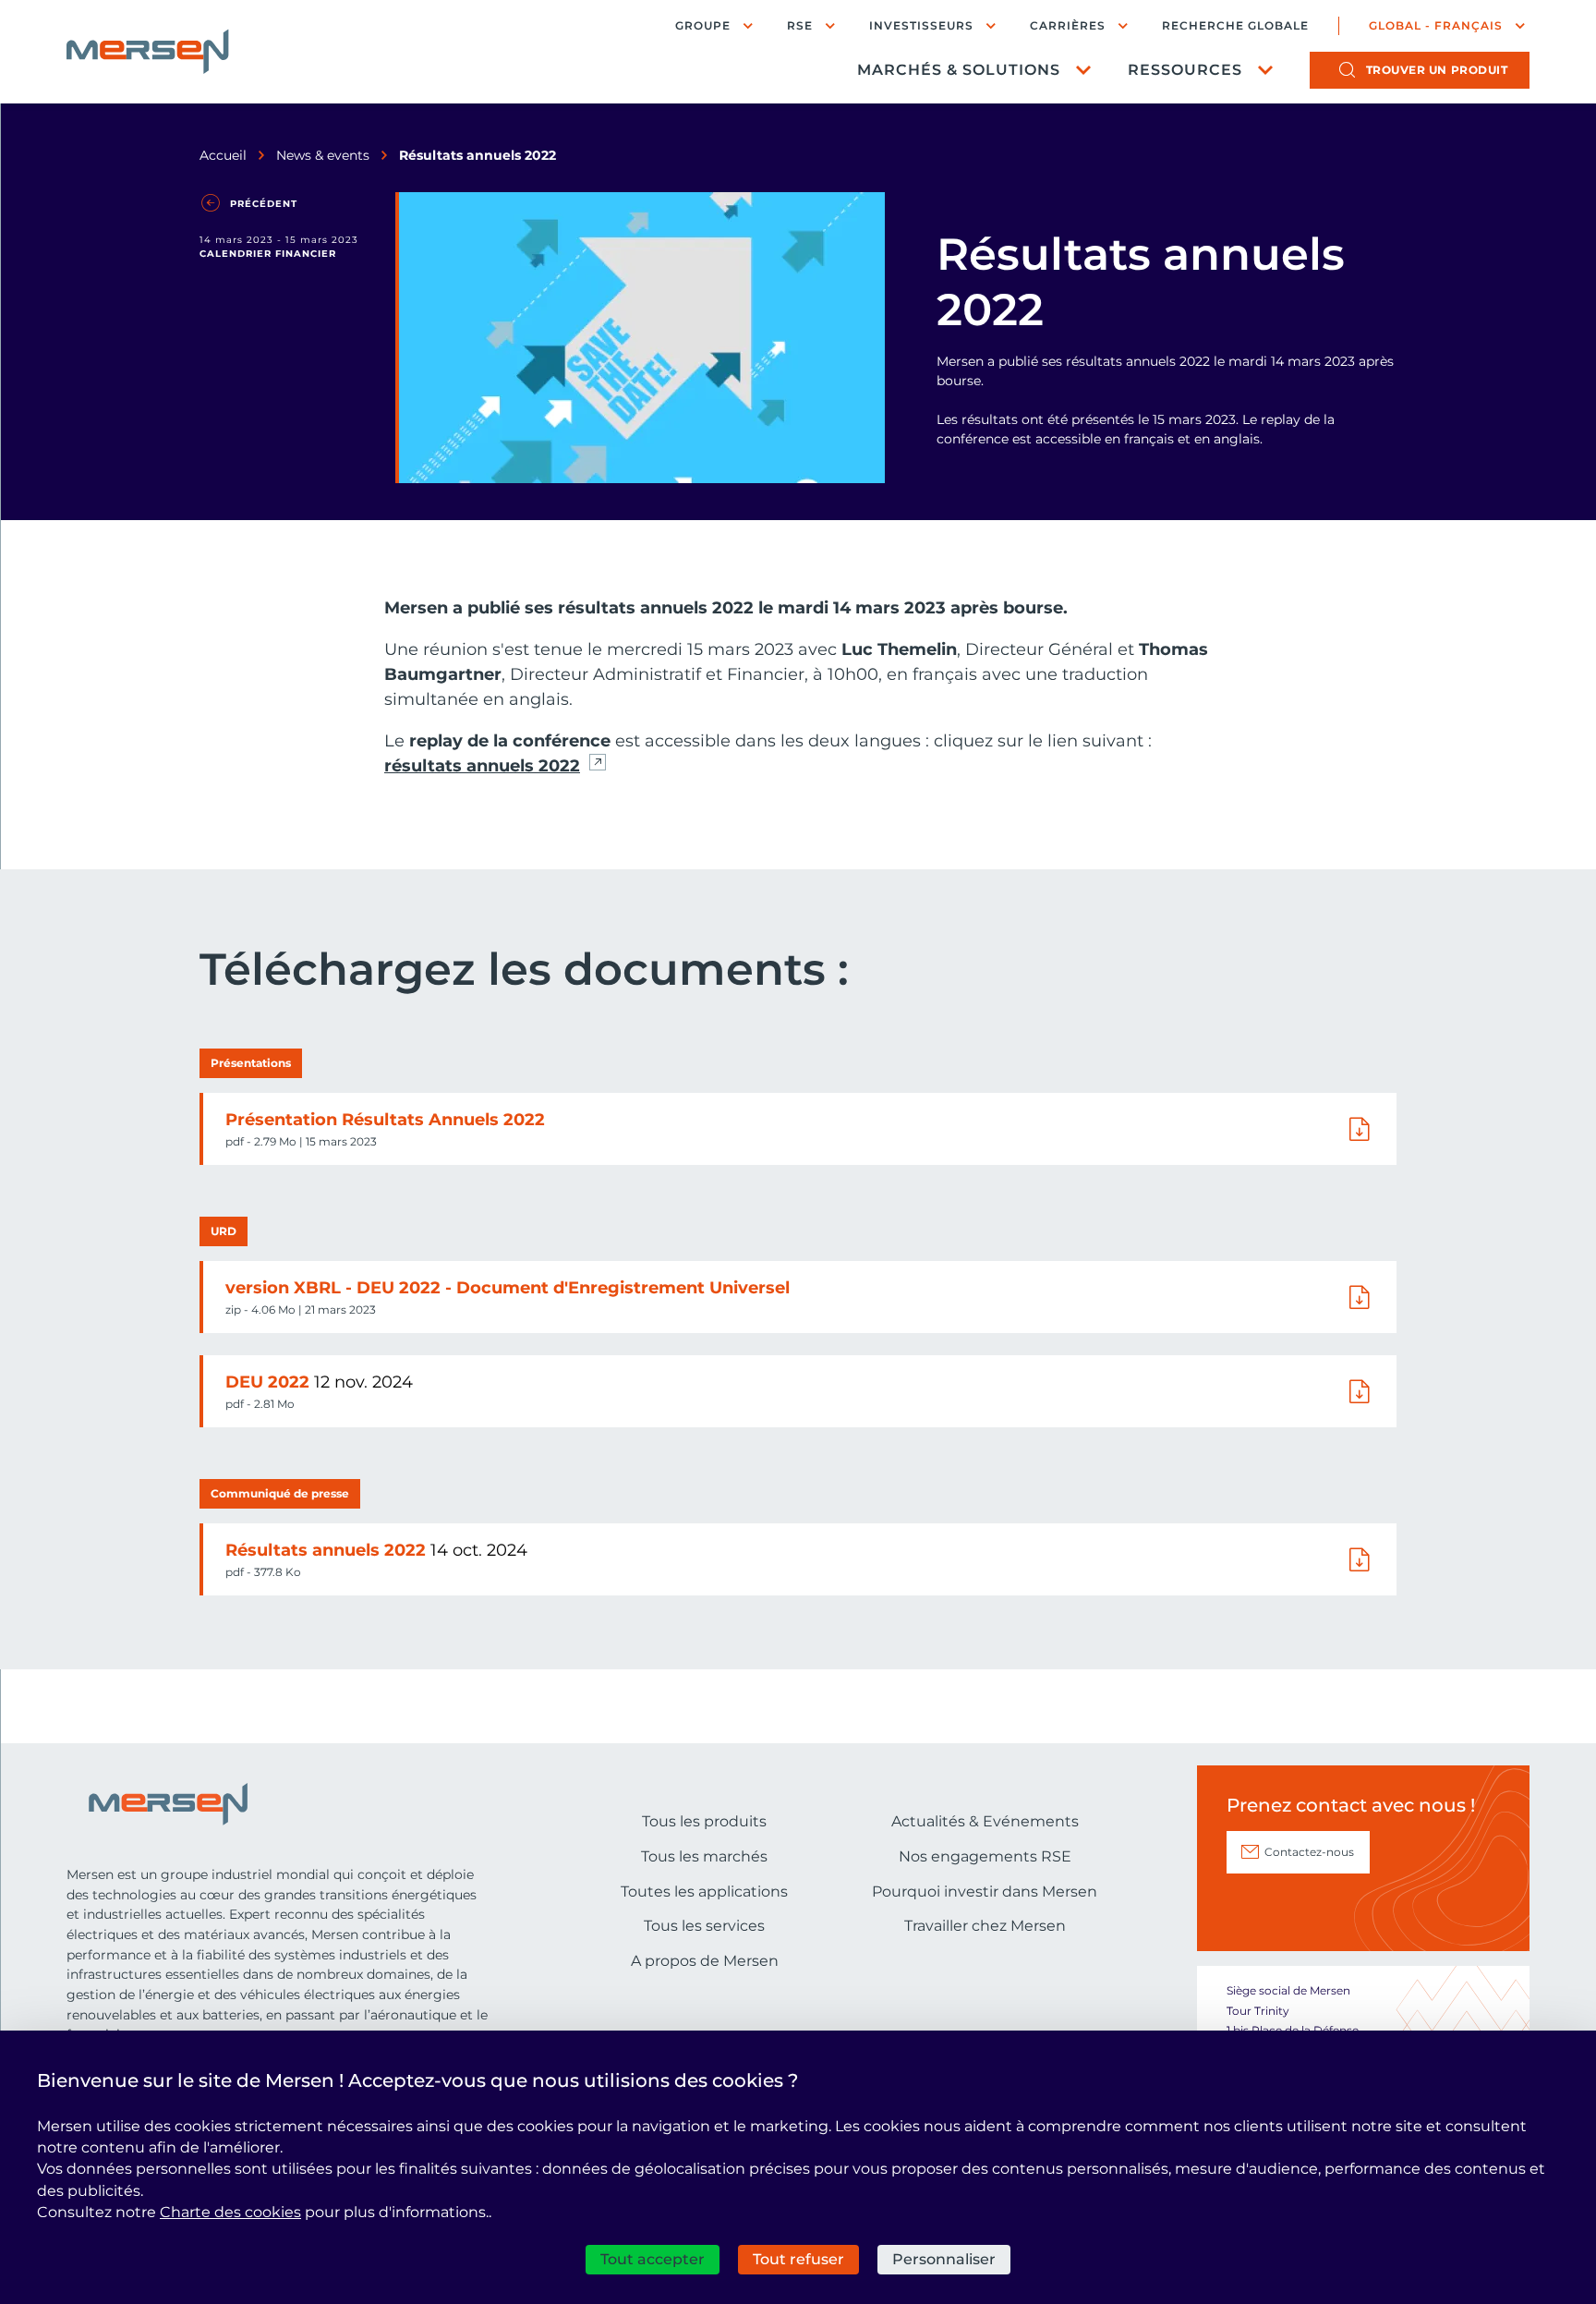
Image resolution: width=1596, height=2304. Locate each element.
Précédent (264, 204)
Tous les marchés (704, 1856)
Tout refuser (798, 2259)
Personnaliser (944, 2259)
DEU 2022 (270, 1382)
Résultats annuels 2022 (328, 1550)
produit (1437, 70)
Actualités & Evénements (985, 1821)
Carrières (1068, 25)
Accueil (223, 155)
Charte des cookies (230, 2212)
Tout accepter (653, 2259)
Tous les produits (704, 1821)
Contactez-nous (1309, 1852)
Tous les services (704, 1926)
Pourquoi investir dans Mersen (985, 1892)
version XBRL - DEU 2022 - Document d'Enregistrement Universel (508, 1288)
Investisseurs (921, 25)
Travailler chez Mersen (985, 1926)
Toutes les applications (704, 1892)
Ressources (1185, 70)
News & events (323, 155)
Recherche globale (1235, 26)
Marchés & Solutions (959, 70)
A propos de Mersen (705, 1961)
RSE (800, 25)
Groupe (703, 25)
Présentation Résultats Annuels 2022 (385, 1120)
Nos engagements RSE (985, 1856)
